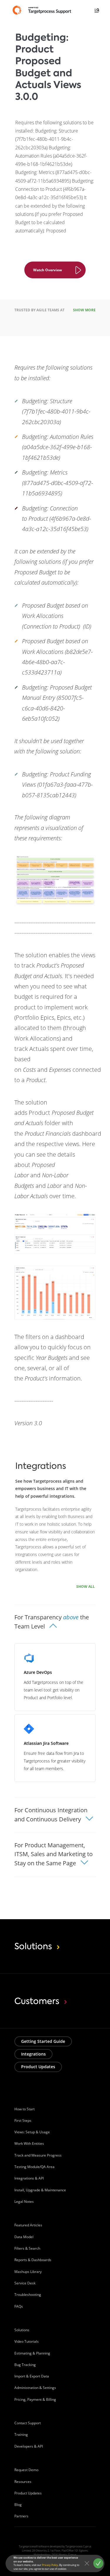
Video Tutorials (27, 2341)
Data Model (24, 2237)
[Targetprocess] (43, 10)
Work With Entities (29, 2143)
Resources (23, 2482)
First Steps (23, 2121)
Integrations (33, 2054)
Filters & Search (27, 2248)
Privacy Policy (50, 2565)
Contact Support (28, 2423)
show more (84, 310)
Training (21, 2434)
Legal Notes (24, 2201)
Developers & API (29, 2446)
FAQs (19, 2306)
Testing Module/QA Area (34, 2167)
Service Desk (25, 2283)
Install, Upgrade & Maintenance (40, 2190)
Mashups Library (28, 2272)
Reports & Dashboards (33, 2260)
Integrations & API (29, 2178)
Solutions (22, 2330)
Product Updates (38, 2067)
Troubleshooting (28, 2295)
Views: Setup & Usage (32, 2132)
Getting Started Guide (43, 2041)
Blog (18, 2505)
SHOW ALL (86, 1587)
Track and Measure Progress (38, 2155)
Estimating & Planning (32, 2353)
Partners (21, 2516)
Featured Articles (28, 2225)
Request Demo (26, 2470)
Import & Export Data (32, 2376)
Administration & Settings (35, 2388)
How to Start (24, 2109)
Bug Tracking (25, 2365)
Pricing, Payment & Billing (35, 2399)
